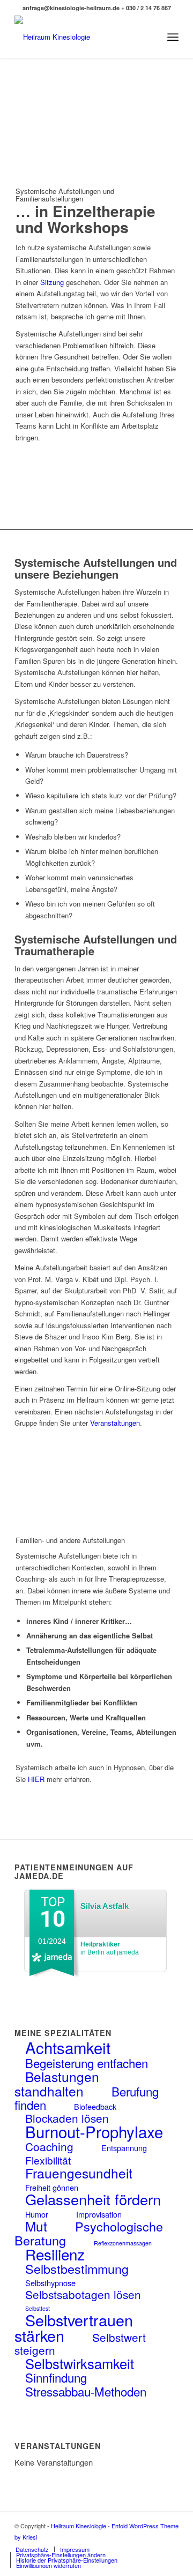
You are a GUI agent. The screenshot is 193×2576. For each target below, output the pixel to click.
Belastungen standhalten (57, 2083)
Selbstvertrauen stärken (74, 2327)
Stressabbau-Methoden (86, 2391)
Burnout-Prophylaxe (94, 2131)
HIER (36, 1779)
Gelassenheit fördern (93, 2199)
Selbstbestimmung (77, 2268)
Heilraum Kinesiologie (79, 2526)
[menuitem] (149, 37)
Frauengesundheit (79, 2173)
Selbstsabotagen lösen (83, 2294)
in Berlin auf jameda (110, 1948)
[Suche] (149, 37)
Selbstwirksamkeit (80, 2363)
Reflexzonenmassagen (123, 2243)
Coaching (49, 2146)
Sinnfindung (56, 2377)
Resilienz (55, 2254)
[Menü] (173, 37)
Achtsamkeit (68, 2047)
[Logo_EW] (80, 37)
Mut (36, 2226)
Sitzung (52, 282)
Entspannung (124, 2148)
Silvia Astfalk (105, 1906)
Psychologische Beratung (89, 2233)
